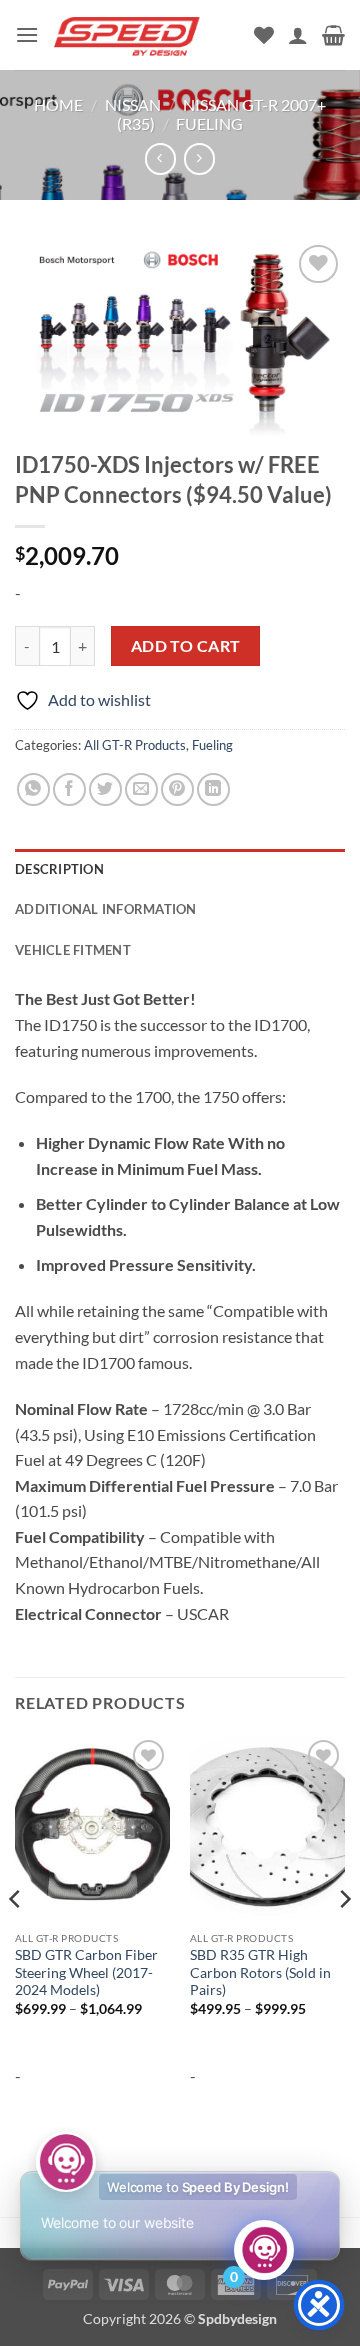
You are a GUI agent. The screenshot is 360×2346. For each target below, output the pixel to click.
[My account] (298, 35)
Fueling (209, 123)
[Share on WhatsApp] (33, 789)
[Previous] (16, 1939)
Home (58, 104)
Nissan (133, 104)
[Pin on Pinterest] (177, 789)
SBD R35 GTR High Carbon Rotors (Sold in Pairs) (260, 1972)
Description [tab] (59, 869)
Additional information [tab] (106, 909)
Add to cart (186, 646)
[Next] (344, 1939)
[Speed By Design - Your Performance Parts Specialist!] (146, 35)
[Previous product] (199, 158)
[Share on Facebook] (69, 789)
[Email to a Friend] (141, 789)
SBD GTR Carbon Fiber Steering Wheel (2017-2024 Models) (86, 1972)
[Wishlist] (264, 35)
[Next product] (160, 158)
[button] (27, 34)
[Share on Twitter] (105, 789)
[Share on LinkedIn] (213, 789)
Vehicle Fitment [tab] (73, 950)
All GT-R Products (135, 745)
